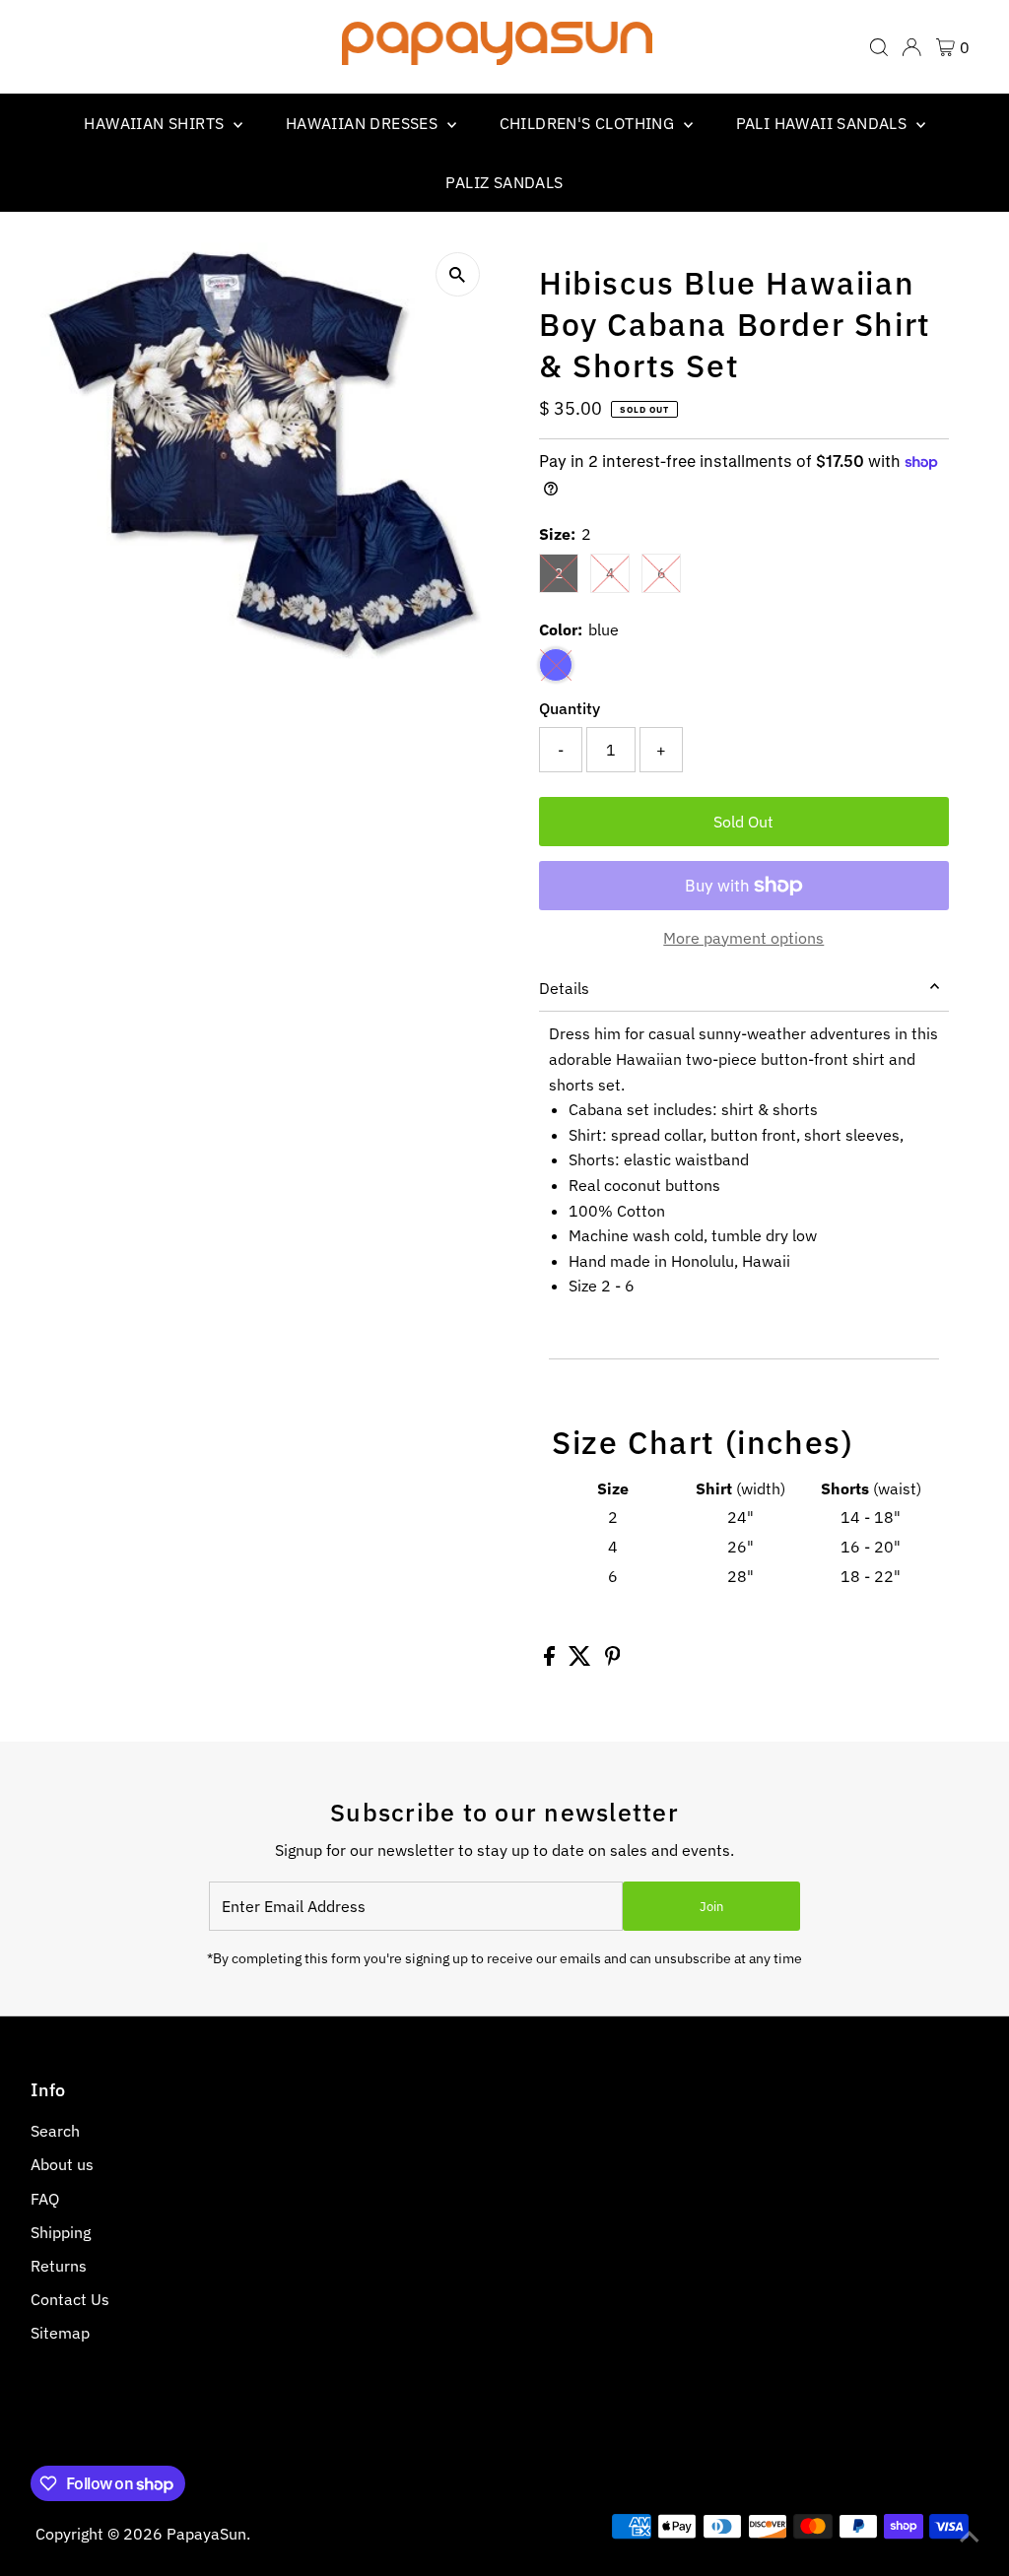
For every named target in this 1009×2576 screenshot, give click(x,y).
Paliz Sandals (504, 182)
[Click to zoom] (458, 274)
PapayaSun (206, 2534)
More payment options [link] (743, 938)
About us (62, 2164)
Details (564, 988)
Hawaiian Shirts (156, 123)
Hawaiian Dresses (364, 123)
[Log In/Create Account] (911, 47)
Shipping (61, 2232)
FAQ (45, 2199)
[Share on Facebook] (551, 1660)
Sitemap (60, 2333)
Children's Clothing (589, 123)
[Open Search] (879, 47)
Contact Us (70, 2299)
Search (55, 2131)
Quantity (570, 708)
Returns (59, 2266)
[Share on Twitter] (582, 1660)
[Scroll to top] (970, 2537)
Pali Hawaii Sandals (824, 123)
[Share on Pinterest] (613, 1660)
